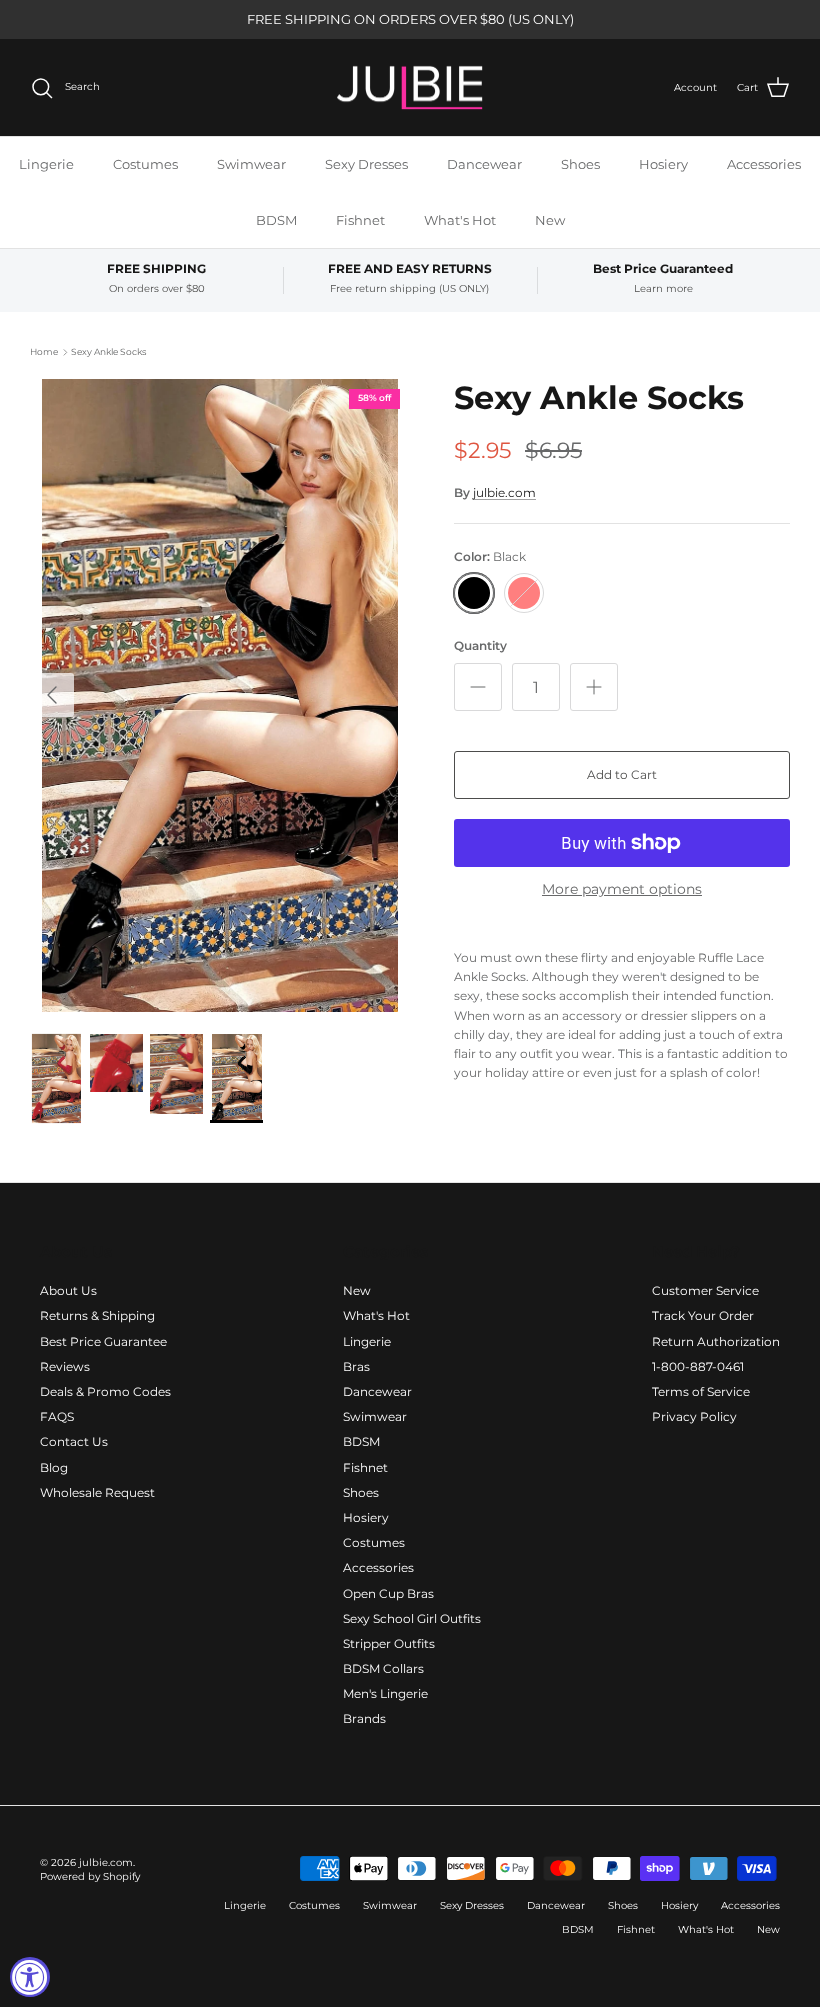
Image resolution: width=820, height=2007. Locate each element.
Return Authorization (716, 1341)
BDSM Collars (383, 1668)
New (550, 220)
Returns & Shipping (97, 1315)
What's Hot (460, 220)
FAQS (57, 1416)
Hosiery (663, 164)
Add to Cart (622, 774)
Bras (356, 1366)
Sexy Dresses (366, 164)
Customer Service (705, 1290)
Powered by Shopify (90, 1876)
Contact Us (74, 1441)
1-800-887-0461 (698, 1366)
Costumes (145, 164)
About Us (68, 1290)
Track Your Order (703, 1315)
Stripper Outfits (389, 1643)
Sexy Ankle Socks (108, 351)
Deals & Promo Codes (105, 1391)
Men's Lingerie (385, 1693)
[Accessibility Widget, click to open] (30, 1977)
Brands (364, 1718)
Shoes (580, 164)
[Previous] (52, 695)
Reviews (65, 1366)
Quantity (480, 645)
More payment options (622, 889)
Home (44, 351)
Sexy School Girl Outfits (412, 1618)
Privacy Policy (694, 1416)
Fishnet (360, 220)
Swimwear (251, 164)
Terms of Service (701, 1391)
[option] (220, 695)
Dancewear (484, 164)
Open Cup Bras (388, 1593)
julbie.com (504, 492)
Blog (54, 1467)
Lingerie (46, 164)
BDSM (276, 220)
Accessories (764, 164)
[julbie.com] (410, 88)
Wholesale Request (97, 1492)
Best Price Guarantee (103, 1341)
